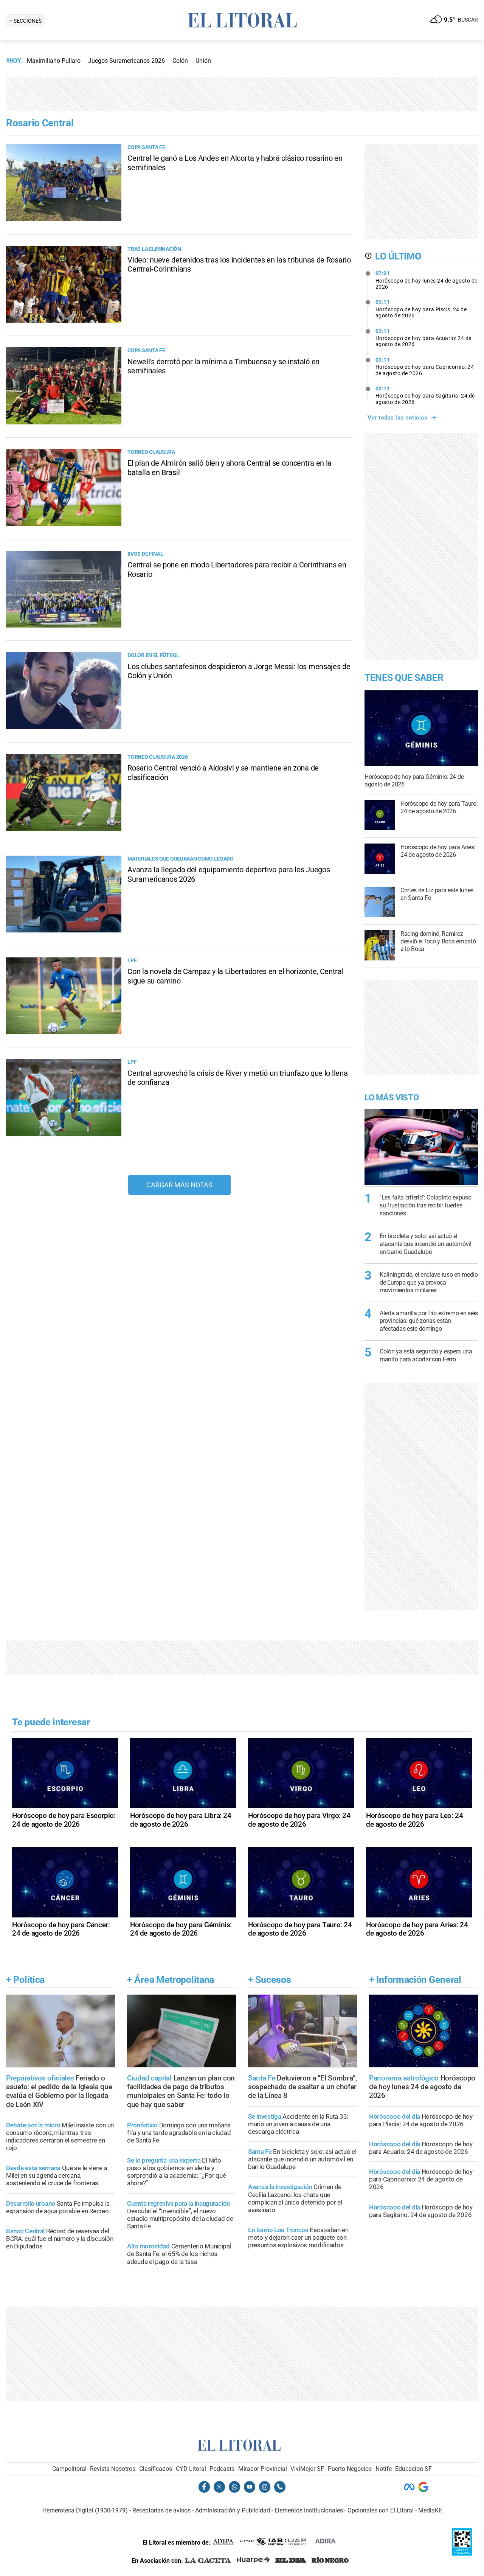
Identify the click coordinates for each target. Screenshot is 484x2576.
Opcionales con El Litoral (381, 2510)
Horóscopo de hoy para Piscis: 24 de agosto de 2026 (421, 309)
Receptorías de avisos (161, 2510)
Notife (384, 2469)
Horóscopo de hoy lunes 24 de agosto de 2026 (427, 280)
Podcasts (222, 2469)
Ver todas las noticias (397, 418)
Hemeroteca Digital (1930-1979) (85, 2510)
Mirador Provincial (263, 2469)
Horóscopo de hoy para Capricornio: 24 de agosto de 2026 (425, 367)
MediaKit (430, 2510)
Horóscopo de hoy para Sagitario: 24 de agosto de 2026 (425, 395)
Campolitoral (69, 2469)
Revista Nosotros (113, 2469)
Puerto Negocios (350, 2469)
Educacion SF (413, 2469)
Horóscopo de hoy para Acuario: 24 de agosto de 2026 (423, 338)
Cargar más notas (179, 1185)
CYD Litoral (191, 2469)
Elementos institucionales (309, 2510)
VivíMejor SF (307, 2469)
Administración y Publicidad (233, 2510)
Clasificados (156, 2469)
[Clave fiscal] (462, 2553)
